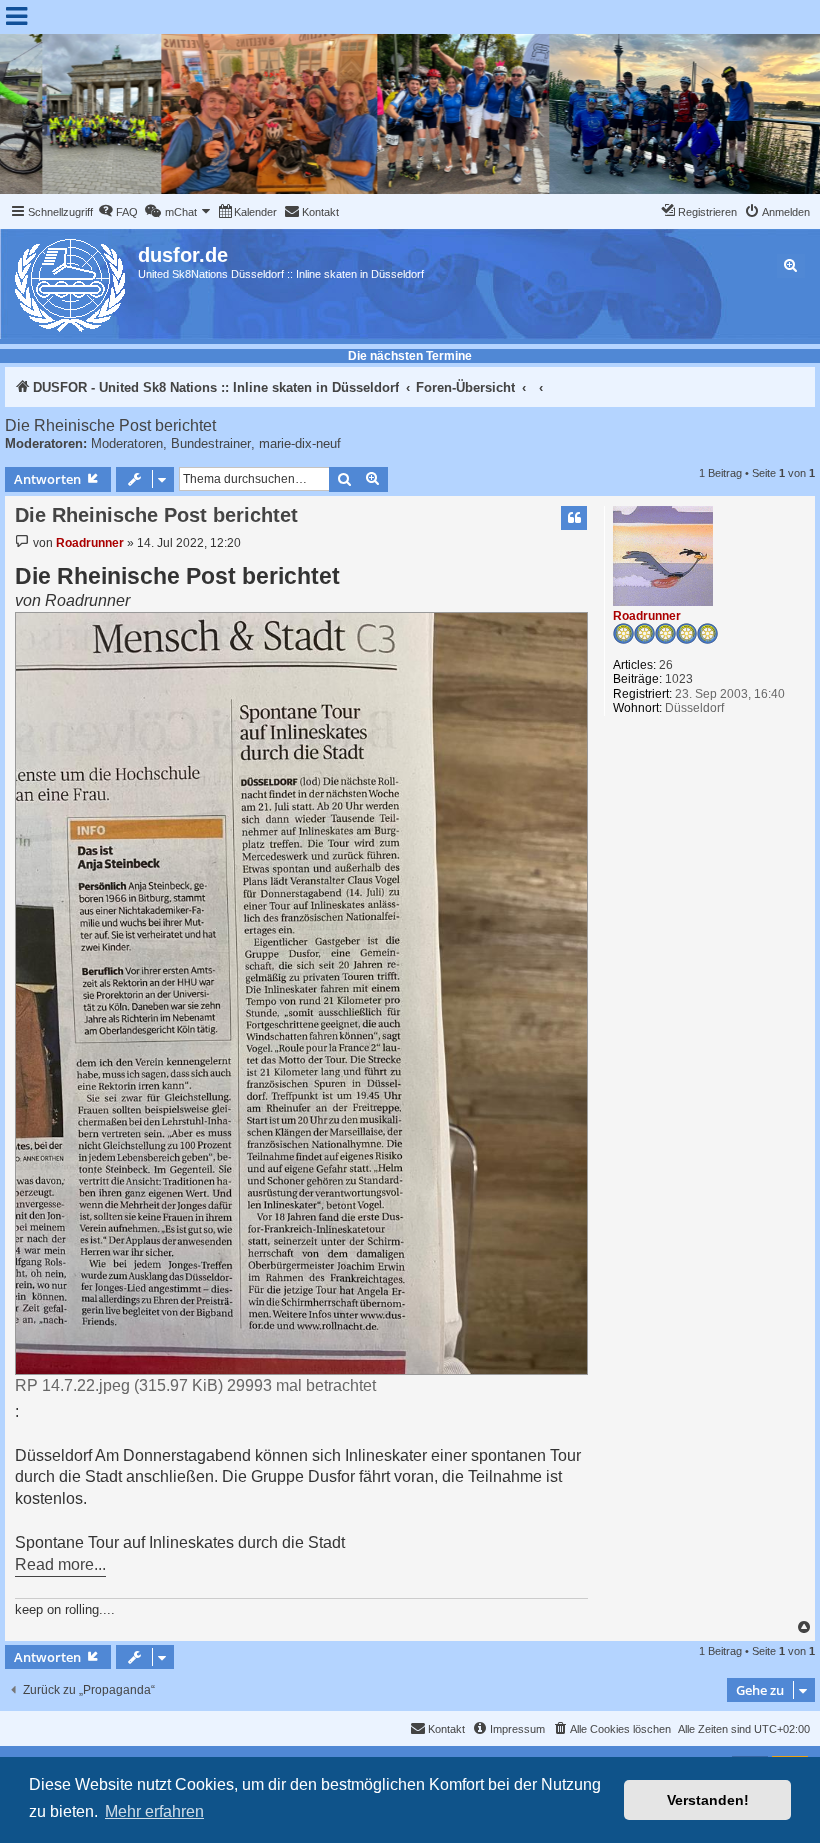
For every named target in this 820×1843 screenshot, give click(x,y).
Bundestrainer (211, 443)
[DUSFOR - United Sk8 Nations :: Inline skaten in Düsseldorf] (71, 281)
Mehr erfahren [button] (154, 1811)
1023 (679, 679)
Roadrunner (647, 616)
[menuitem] (118, 212)
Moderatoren (127, 443)
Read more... (60, 1564)
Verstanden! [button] (708, 1800)
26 (666, 665)
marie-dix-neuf (300, 443)
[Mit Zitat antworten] (574, 518)
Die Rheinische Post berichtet (110, 425)
